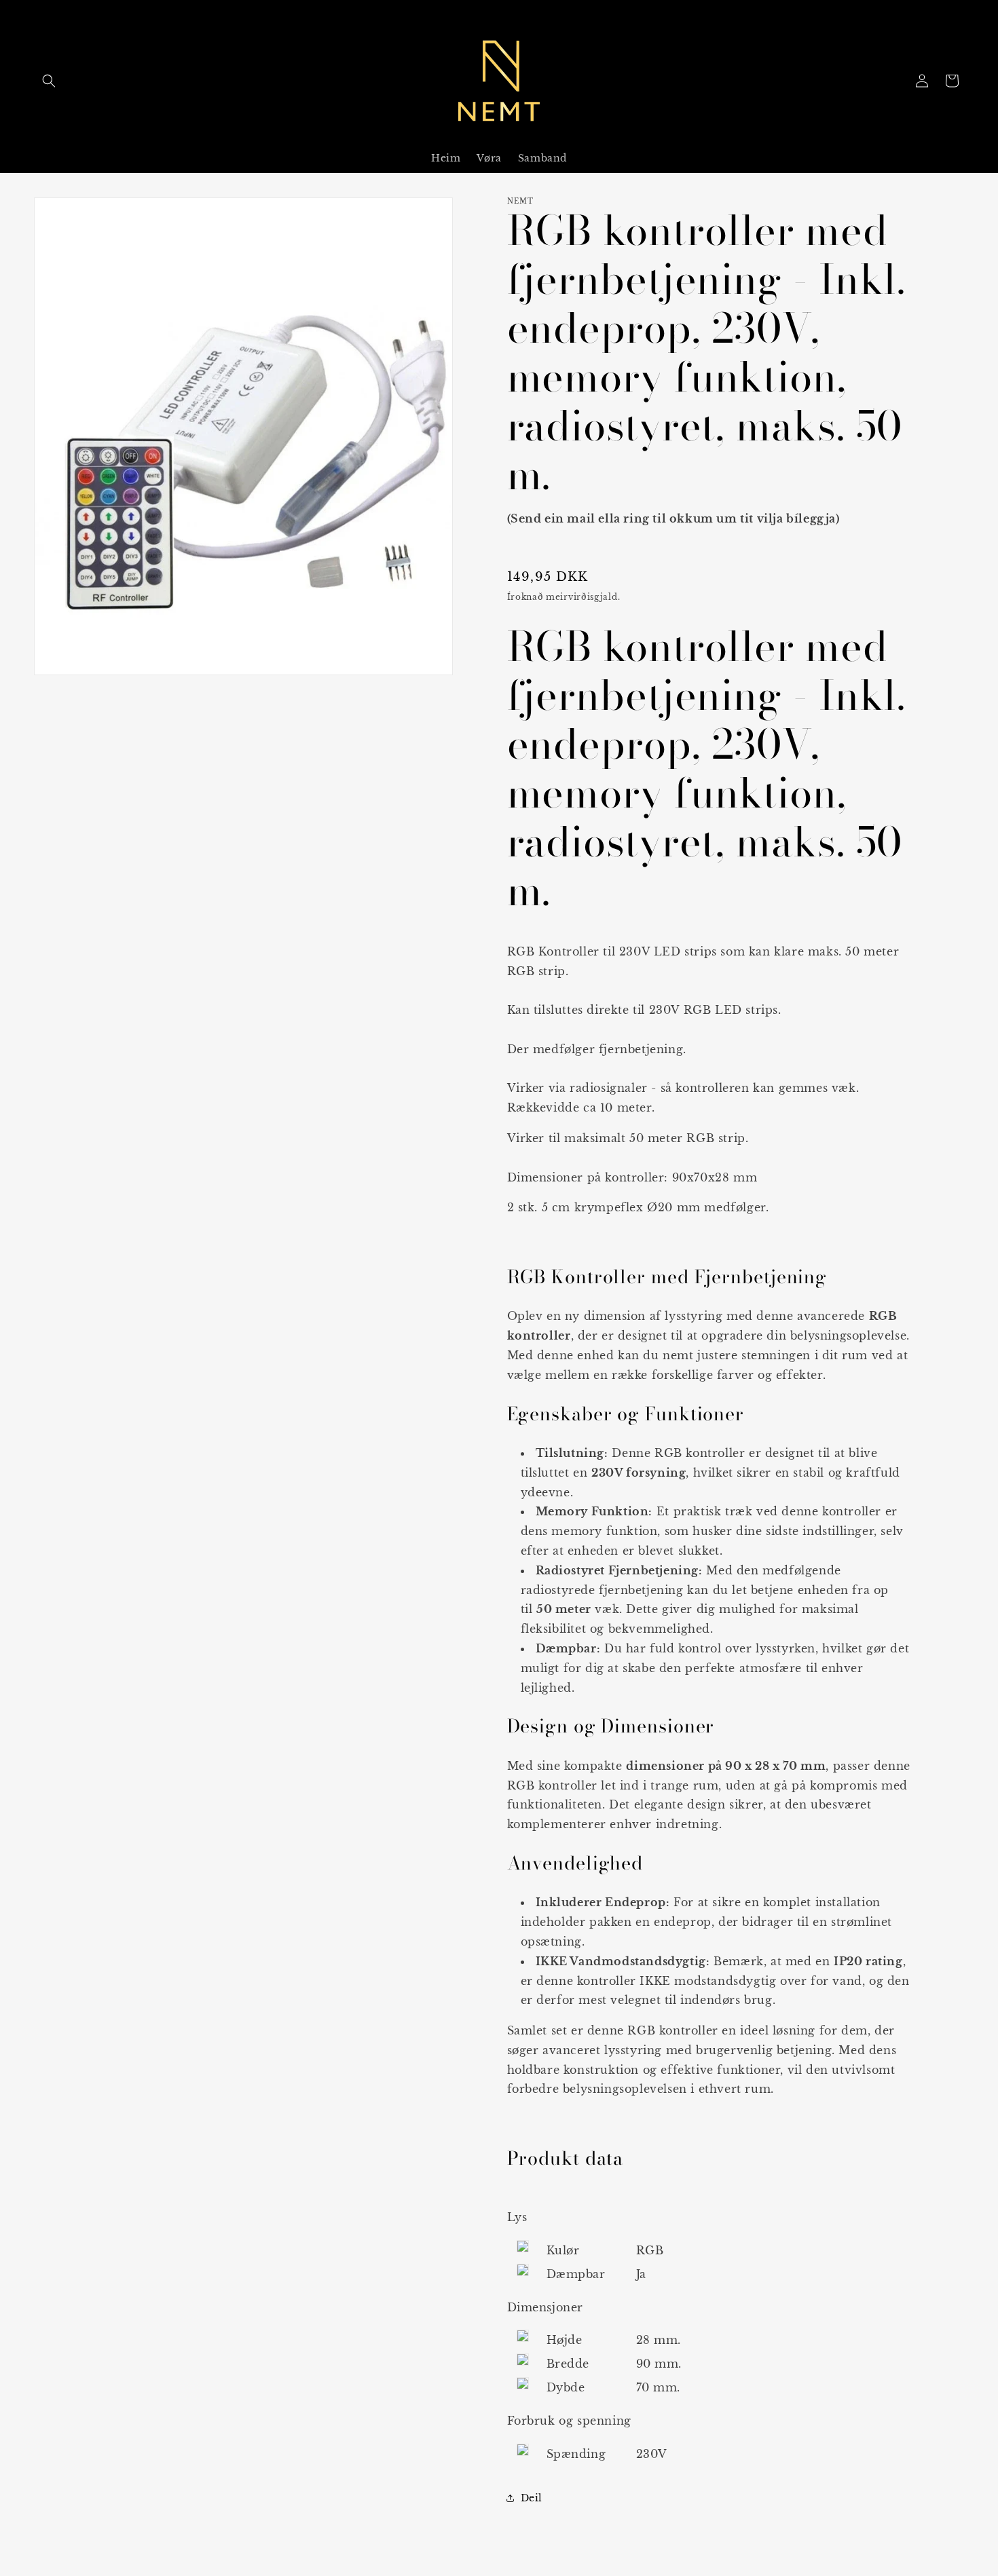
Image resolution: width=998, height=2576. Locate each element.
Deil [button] (532, 2498)
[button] (49, 81)
